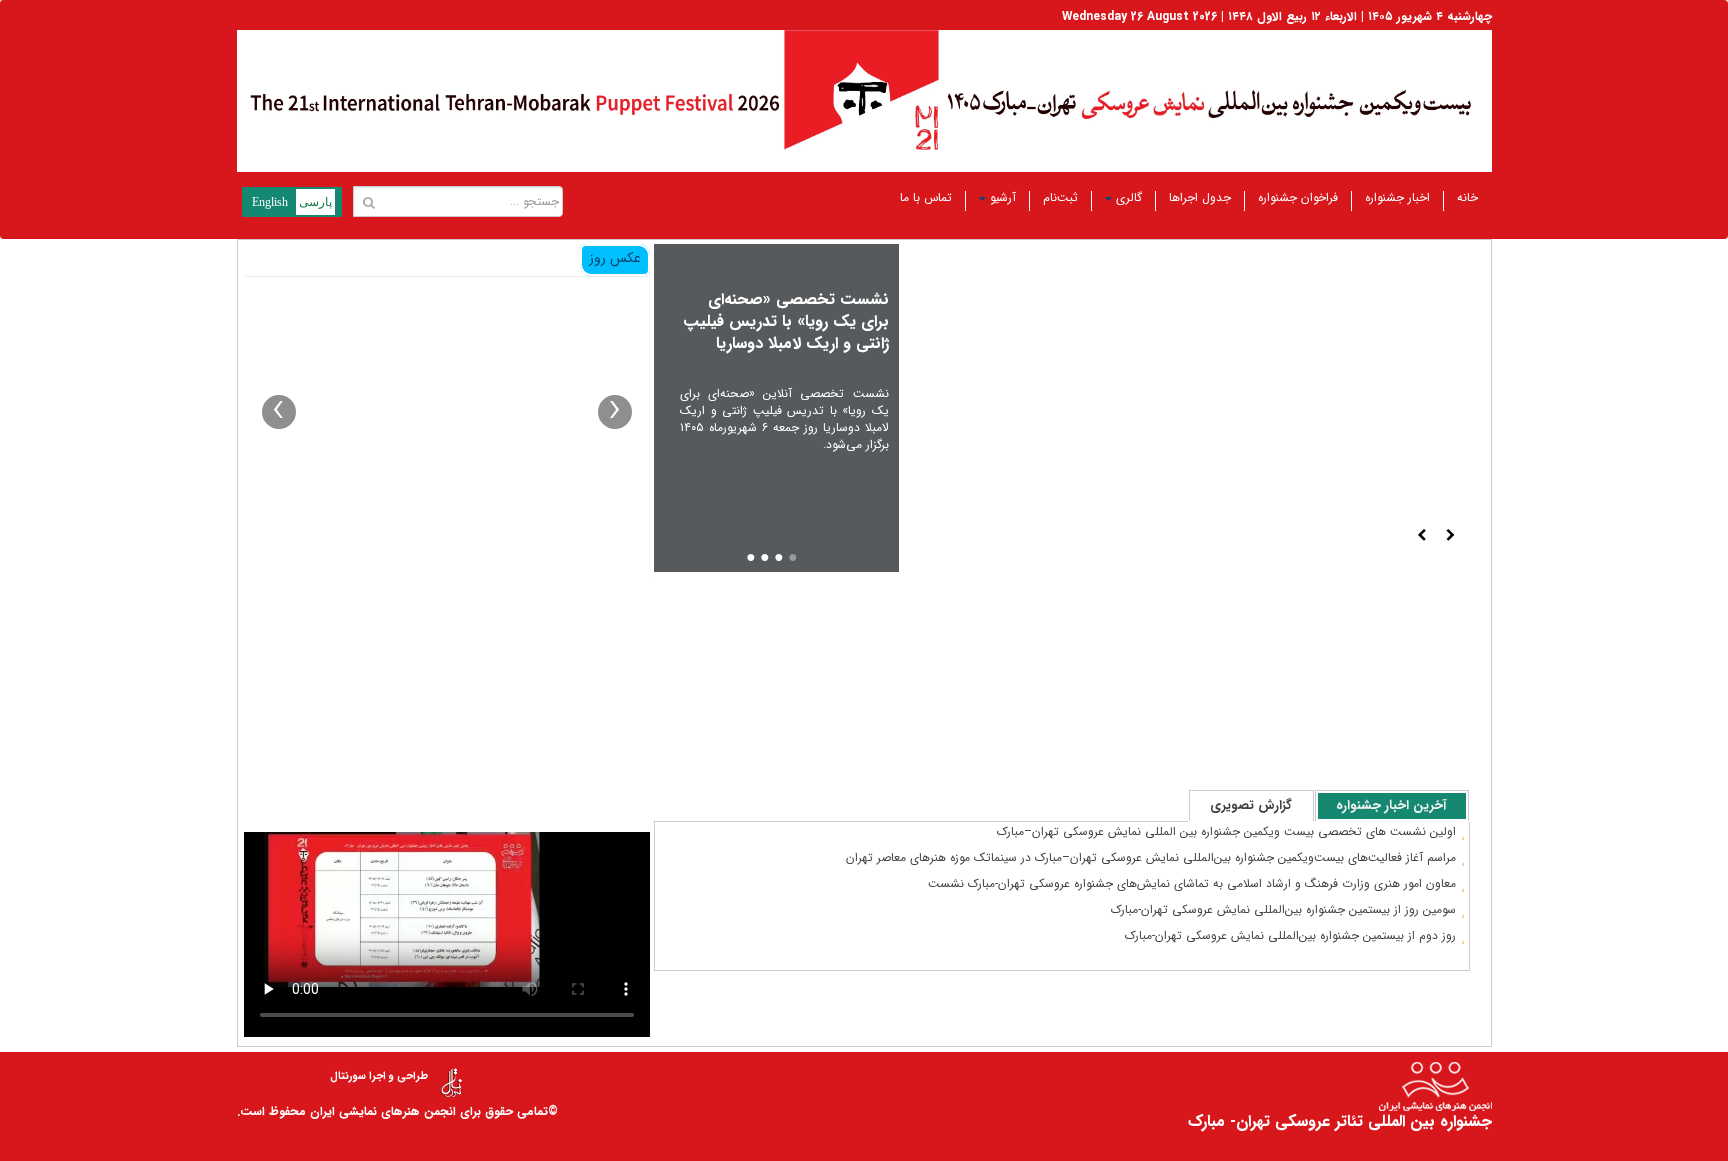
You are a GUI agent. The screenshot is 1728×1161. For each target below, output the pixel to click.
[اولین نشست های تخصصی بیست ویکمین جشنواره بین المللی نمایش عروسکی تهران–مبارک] (447, 427)
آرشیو (1003, 197)
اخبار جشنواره (1397, 197)
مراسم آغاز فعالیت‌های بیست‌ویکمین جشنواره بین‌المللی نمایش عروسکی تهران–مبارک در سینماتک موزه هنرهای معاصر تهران (1151, 857)
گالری (1129, 197)
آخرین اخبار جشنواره (1391, 805)
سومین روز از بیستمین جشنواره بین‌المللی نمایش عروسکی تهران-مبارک (1283, 909)
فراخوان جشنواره (1298, 197)
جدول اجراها (1200, 197)
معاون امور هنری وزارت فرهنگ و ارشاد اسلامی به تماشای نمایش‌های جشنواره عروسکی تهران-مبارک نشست (1192, 883)
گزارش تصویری (1251, 805)
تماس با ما (926, 197)
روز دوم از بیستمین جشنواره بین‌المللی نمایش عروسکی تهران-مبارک (1290, 935)
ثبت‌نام (1060, 197)
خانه (1467, 197)
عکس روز (615, 258)
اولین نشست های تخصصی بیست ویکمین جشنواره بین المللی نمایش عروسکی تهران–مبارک (1226, 831)
